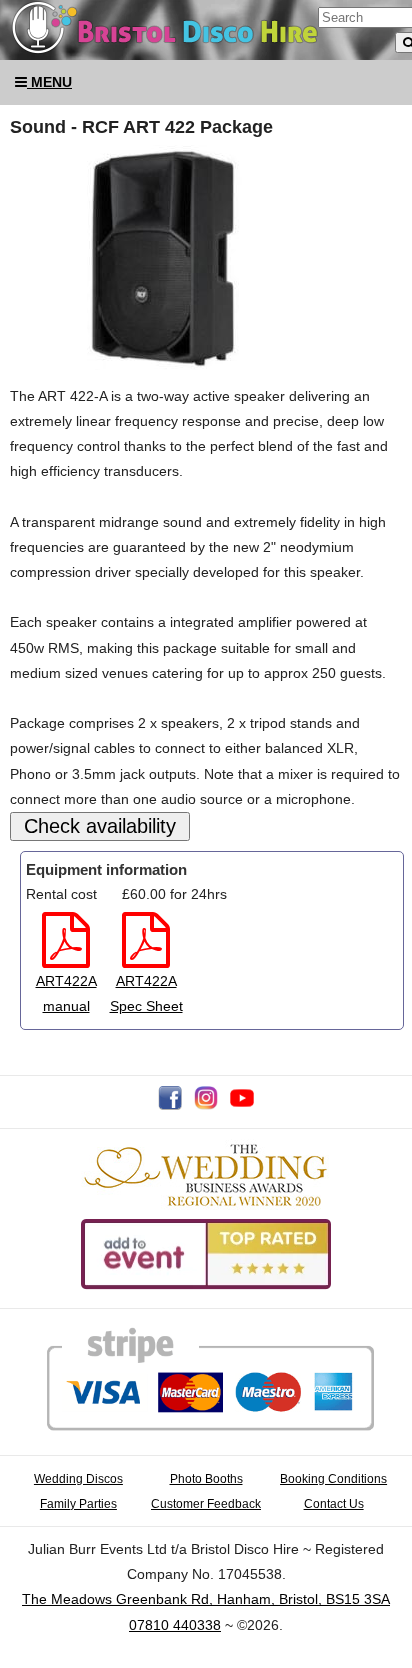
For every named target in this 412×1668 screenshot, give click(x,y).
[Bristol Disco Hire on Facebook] (170, 1105)
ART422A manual (66, 993)
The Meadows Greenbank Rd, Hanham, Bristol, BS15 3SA (206, 1599)
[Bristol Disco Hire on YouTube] (242, 1105)
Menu (49, 82)
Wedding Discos (78, 1478)
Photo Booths (206, 1478)
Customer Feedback (206, 1503)
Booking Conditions (333, 1478)
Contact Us (334, 1503)
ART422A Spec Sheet (146, 993)
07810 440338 (175, 1625)
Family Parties (78, 1503)
